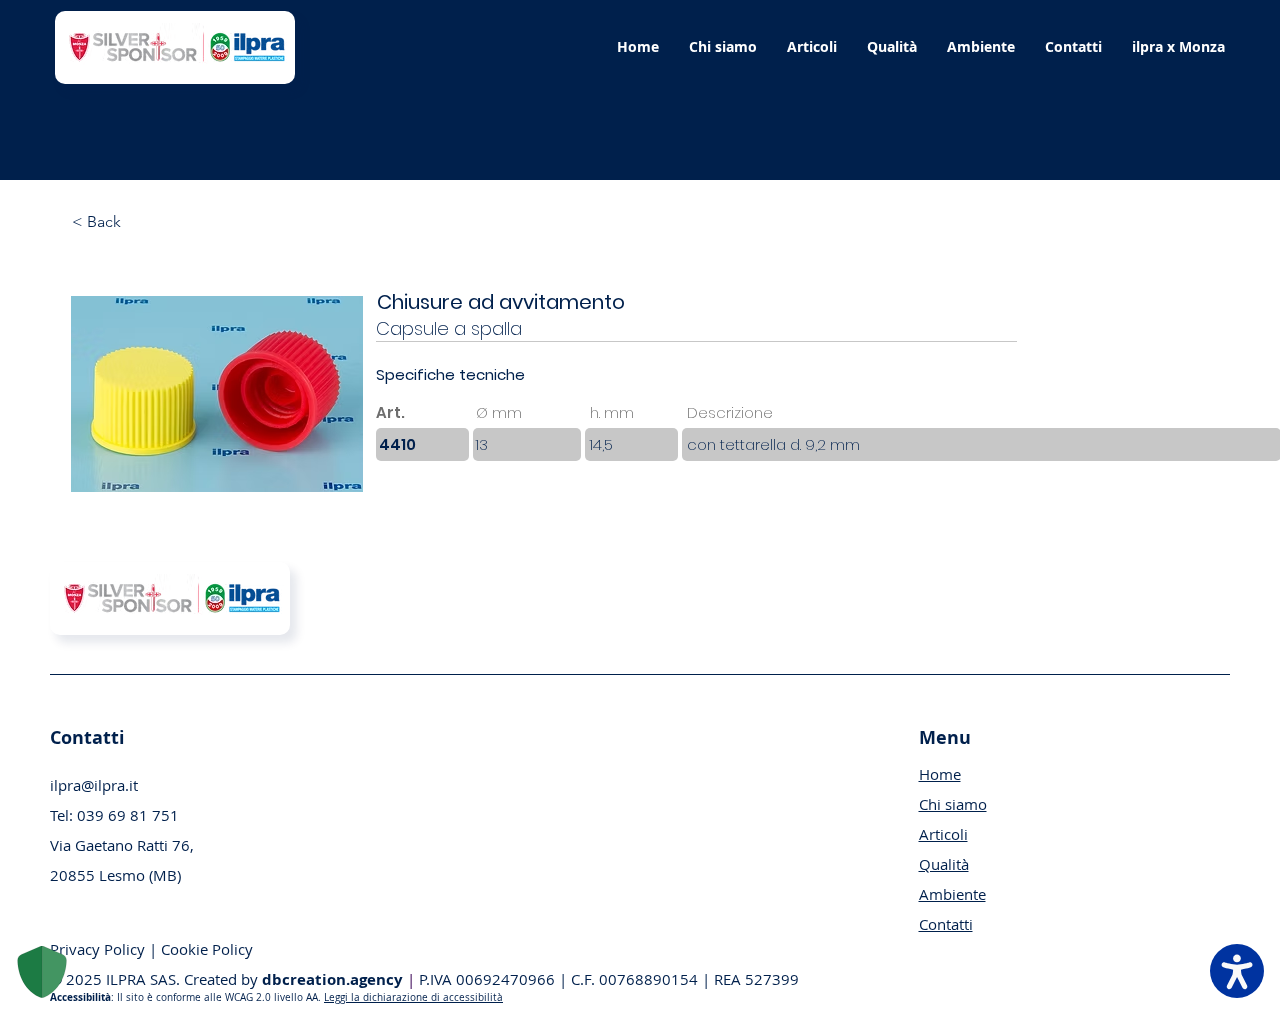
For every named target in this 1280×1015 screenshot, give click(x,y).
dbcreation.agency (332, 979)
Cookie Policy (207, 949)
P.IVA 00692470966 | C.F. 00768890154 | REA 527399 (603, 979)
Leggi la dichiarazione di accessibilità (413, 997)
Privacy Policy (99, 949)
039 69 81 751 (128, 815)
